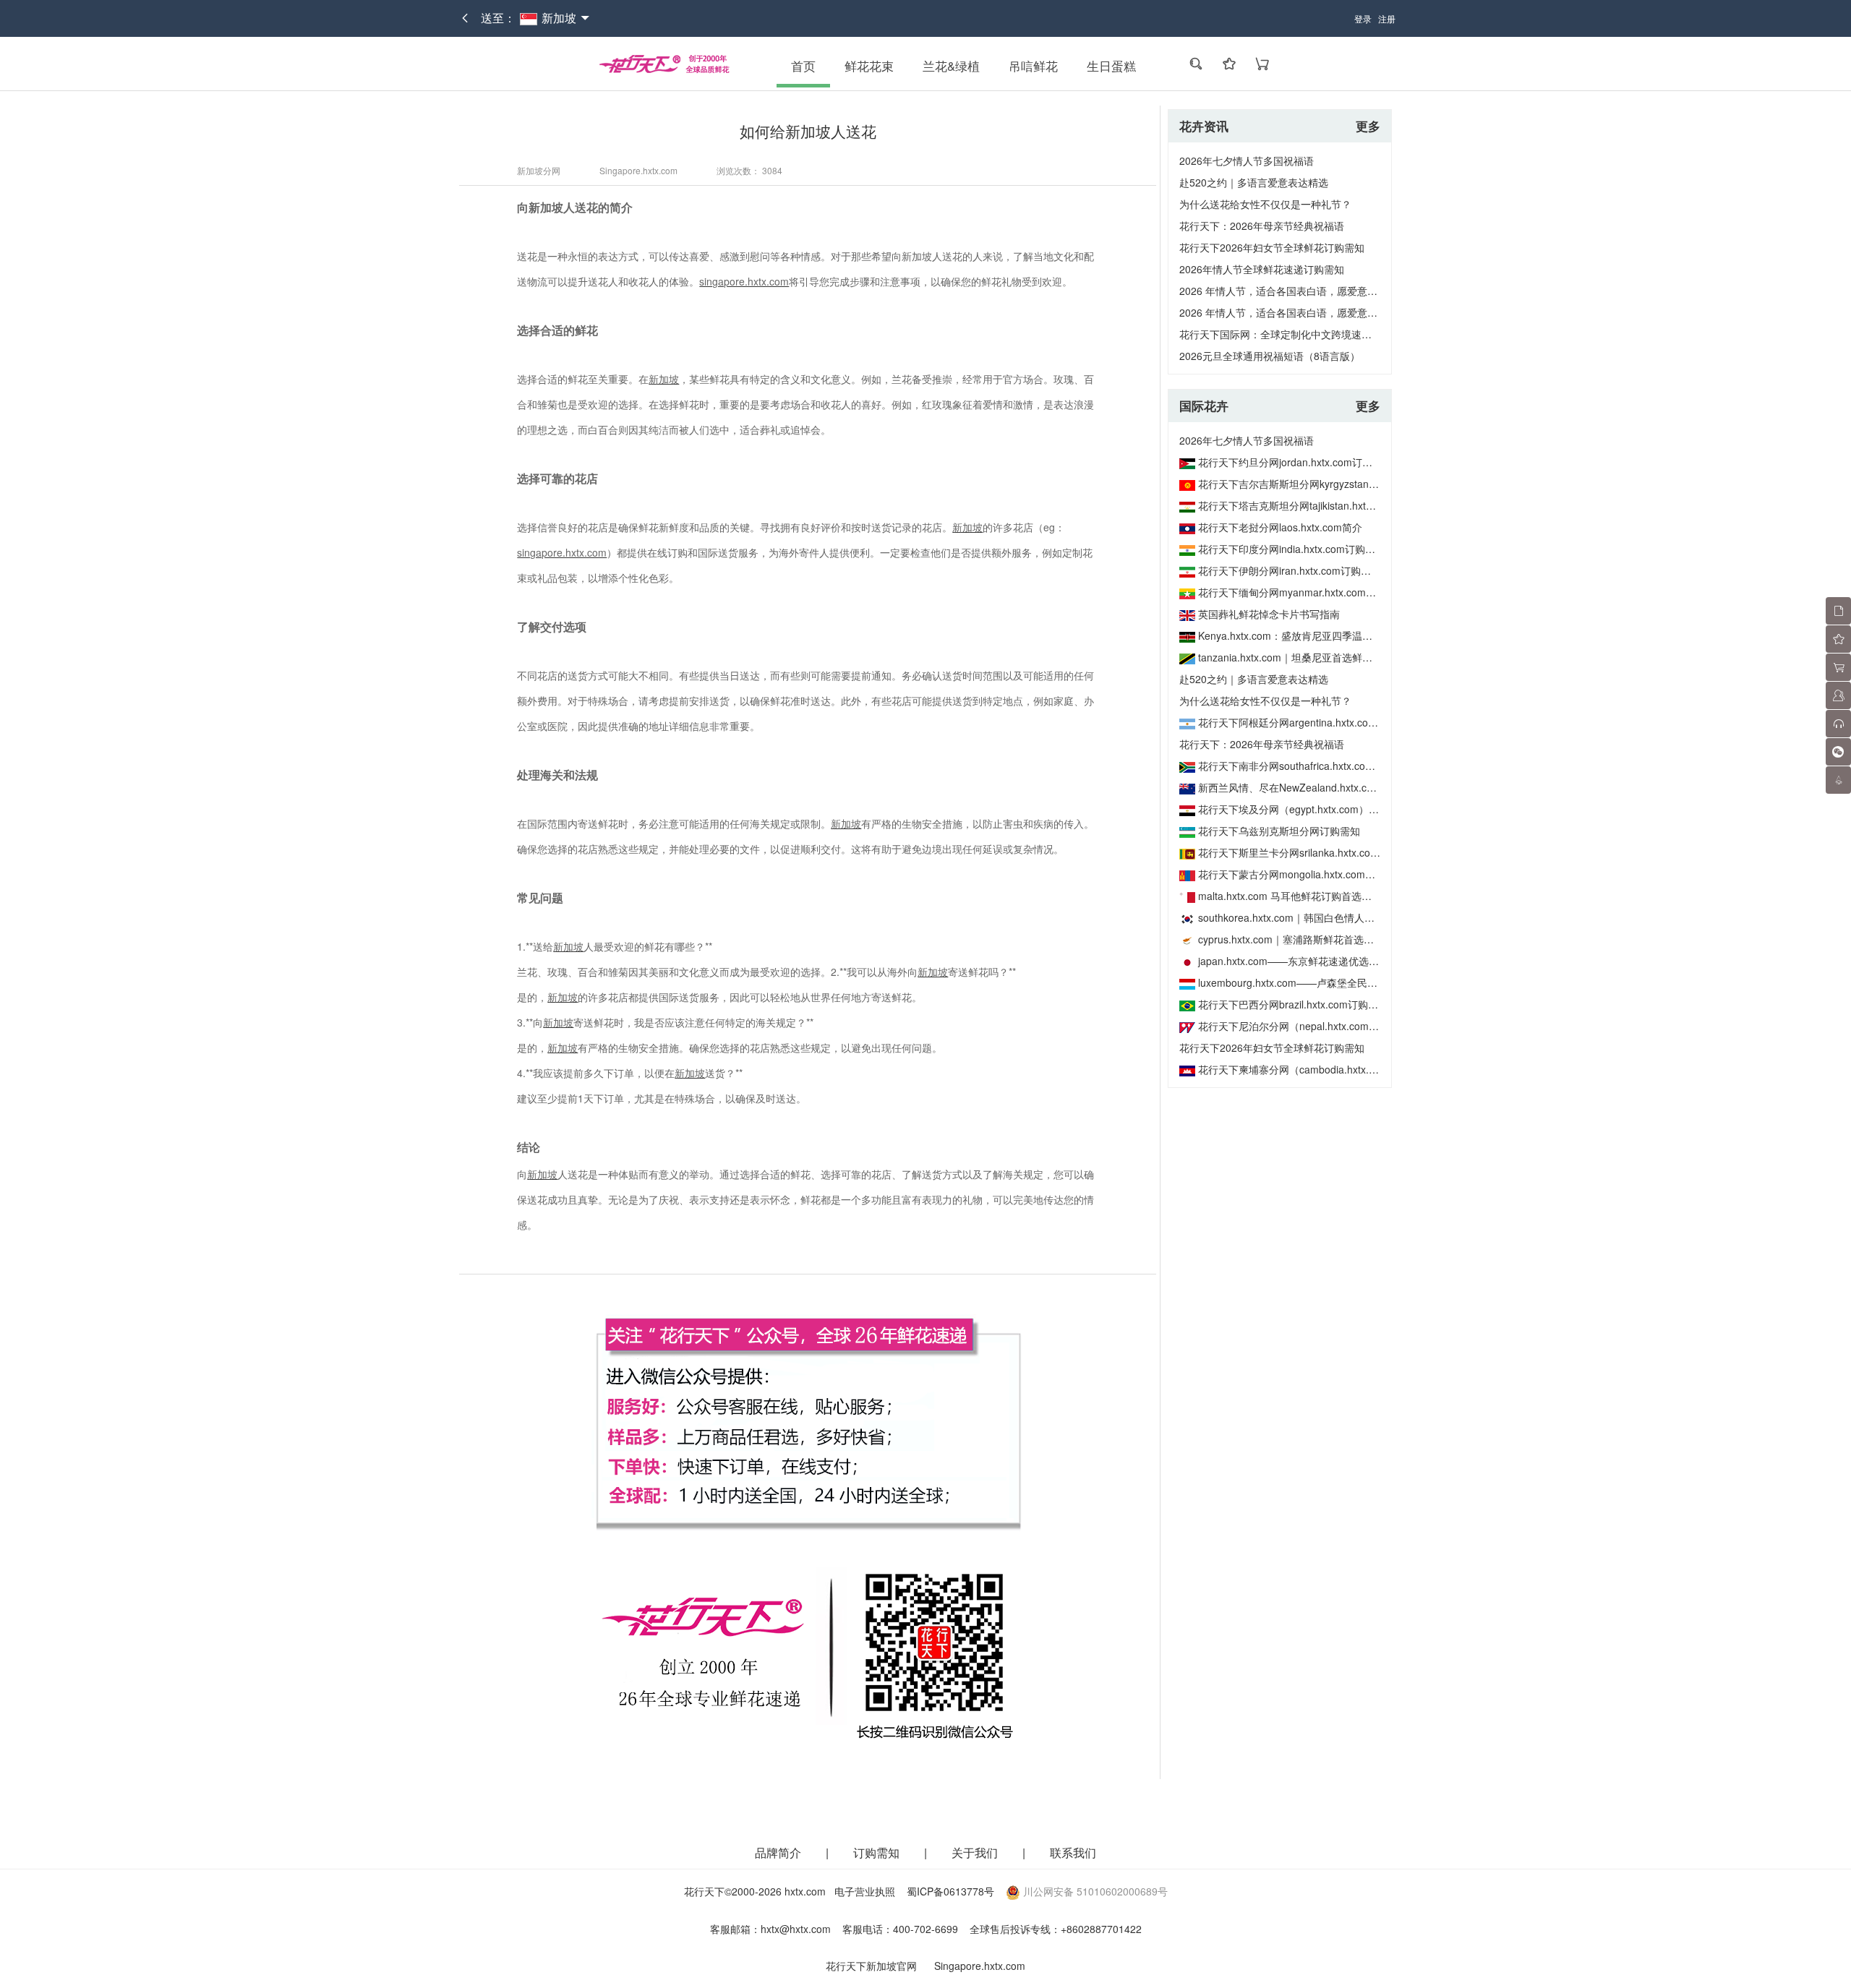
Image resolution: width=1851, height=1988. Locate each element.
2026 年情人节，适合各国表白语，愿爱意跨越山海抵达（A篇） (1322, 312)
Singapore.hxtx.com (980, 1966)
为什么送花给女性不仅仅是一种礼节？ (1265, 204)
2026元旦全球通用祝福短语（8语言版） (1270, 356)
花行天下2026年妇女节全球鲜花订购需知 (1272, 247)
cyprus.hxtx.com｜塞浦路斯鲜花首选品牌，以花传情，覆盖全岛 (1342, 939)
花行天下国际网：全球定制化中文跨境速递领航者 (1291, 334)
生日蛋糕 (1111, 66)
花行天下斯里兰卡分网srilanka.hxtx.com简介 (1299, 852)
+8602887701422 (1101, 1929)
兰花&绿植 (951, 66)
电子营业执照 (865, 1891)
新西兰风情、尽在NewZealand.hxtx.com (1290, 787)
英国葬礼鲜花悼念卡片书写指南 (1269, 614)
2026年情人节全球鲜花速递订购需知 (1262, 269)
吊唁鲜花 (1033, 66)
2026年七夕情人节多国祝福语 (1247, 160)
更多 (1368, 126)
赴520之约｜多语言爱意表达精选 (1254, 182)
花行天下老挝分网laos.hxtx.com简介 (1280, 527)
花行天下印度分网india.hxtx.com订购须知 (1292, 549)
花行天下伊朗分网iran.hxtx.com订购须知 (1290, 570)
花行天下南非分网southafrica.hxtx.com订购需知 (1306, 766)
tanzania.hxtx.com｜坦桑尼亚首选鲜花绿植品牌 (1305, 657)
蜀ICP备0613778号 (950, 1891)
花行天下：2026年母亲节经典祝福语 (1262, 226)
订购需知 (878, 1852)
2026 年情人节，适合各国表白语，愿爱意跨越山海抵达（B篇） (1322, 291)
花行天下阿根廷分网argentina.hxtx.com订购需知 (1308, 722)
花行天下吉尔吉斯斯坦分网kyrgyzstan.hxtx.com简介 (1316, 484)
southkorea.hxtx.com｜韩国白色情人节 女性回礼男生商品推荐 (1338, 917)
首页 (803, 66)
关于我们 (976, 1852)
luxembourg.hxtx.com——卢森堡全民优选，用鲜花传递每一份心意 (1348, 982)
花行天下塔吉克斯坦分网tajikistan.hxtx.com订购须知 (1316, 505)
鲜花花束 (869, 66)
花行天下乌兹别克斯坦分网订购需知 (1279, 831)
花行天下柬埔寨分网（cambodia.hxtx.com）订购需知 (1318, 1069)
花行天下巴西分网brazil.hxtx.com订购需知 (1293, 1004)
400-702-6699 (925, 1929)
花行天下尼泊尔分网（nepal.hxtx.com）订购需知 (1309, 1026)
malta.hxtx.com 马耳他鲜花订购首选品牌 (1290, 896)
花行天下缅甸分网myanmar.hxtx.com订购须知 (1302, 592)
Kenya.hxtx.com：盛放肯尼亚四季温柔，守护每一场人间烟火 (1336, 635)
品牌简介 (778, 1852)
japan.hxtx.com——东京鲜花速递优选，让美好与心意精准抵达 (1339, 961)
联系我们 (1073, 1852)
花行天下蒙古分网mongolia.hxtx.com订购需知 (1302, 874)
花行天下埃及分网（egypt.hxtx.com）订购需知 (1304, 809)
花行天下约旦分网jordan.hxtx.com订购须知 (1295, 462)
